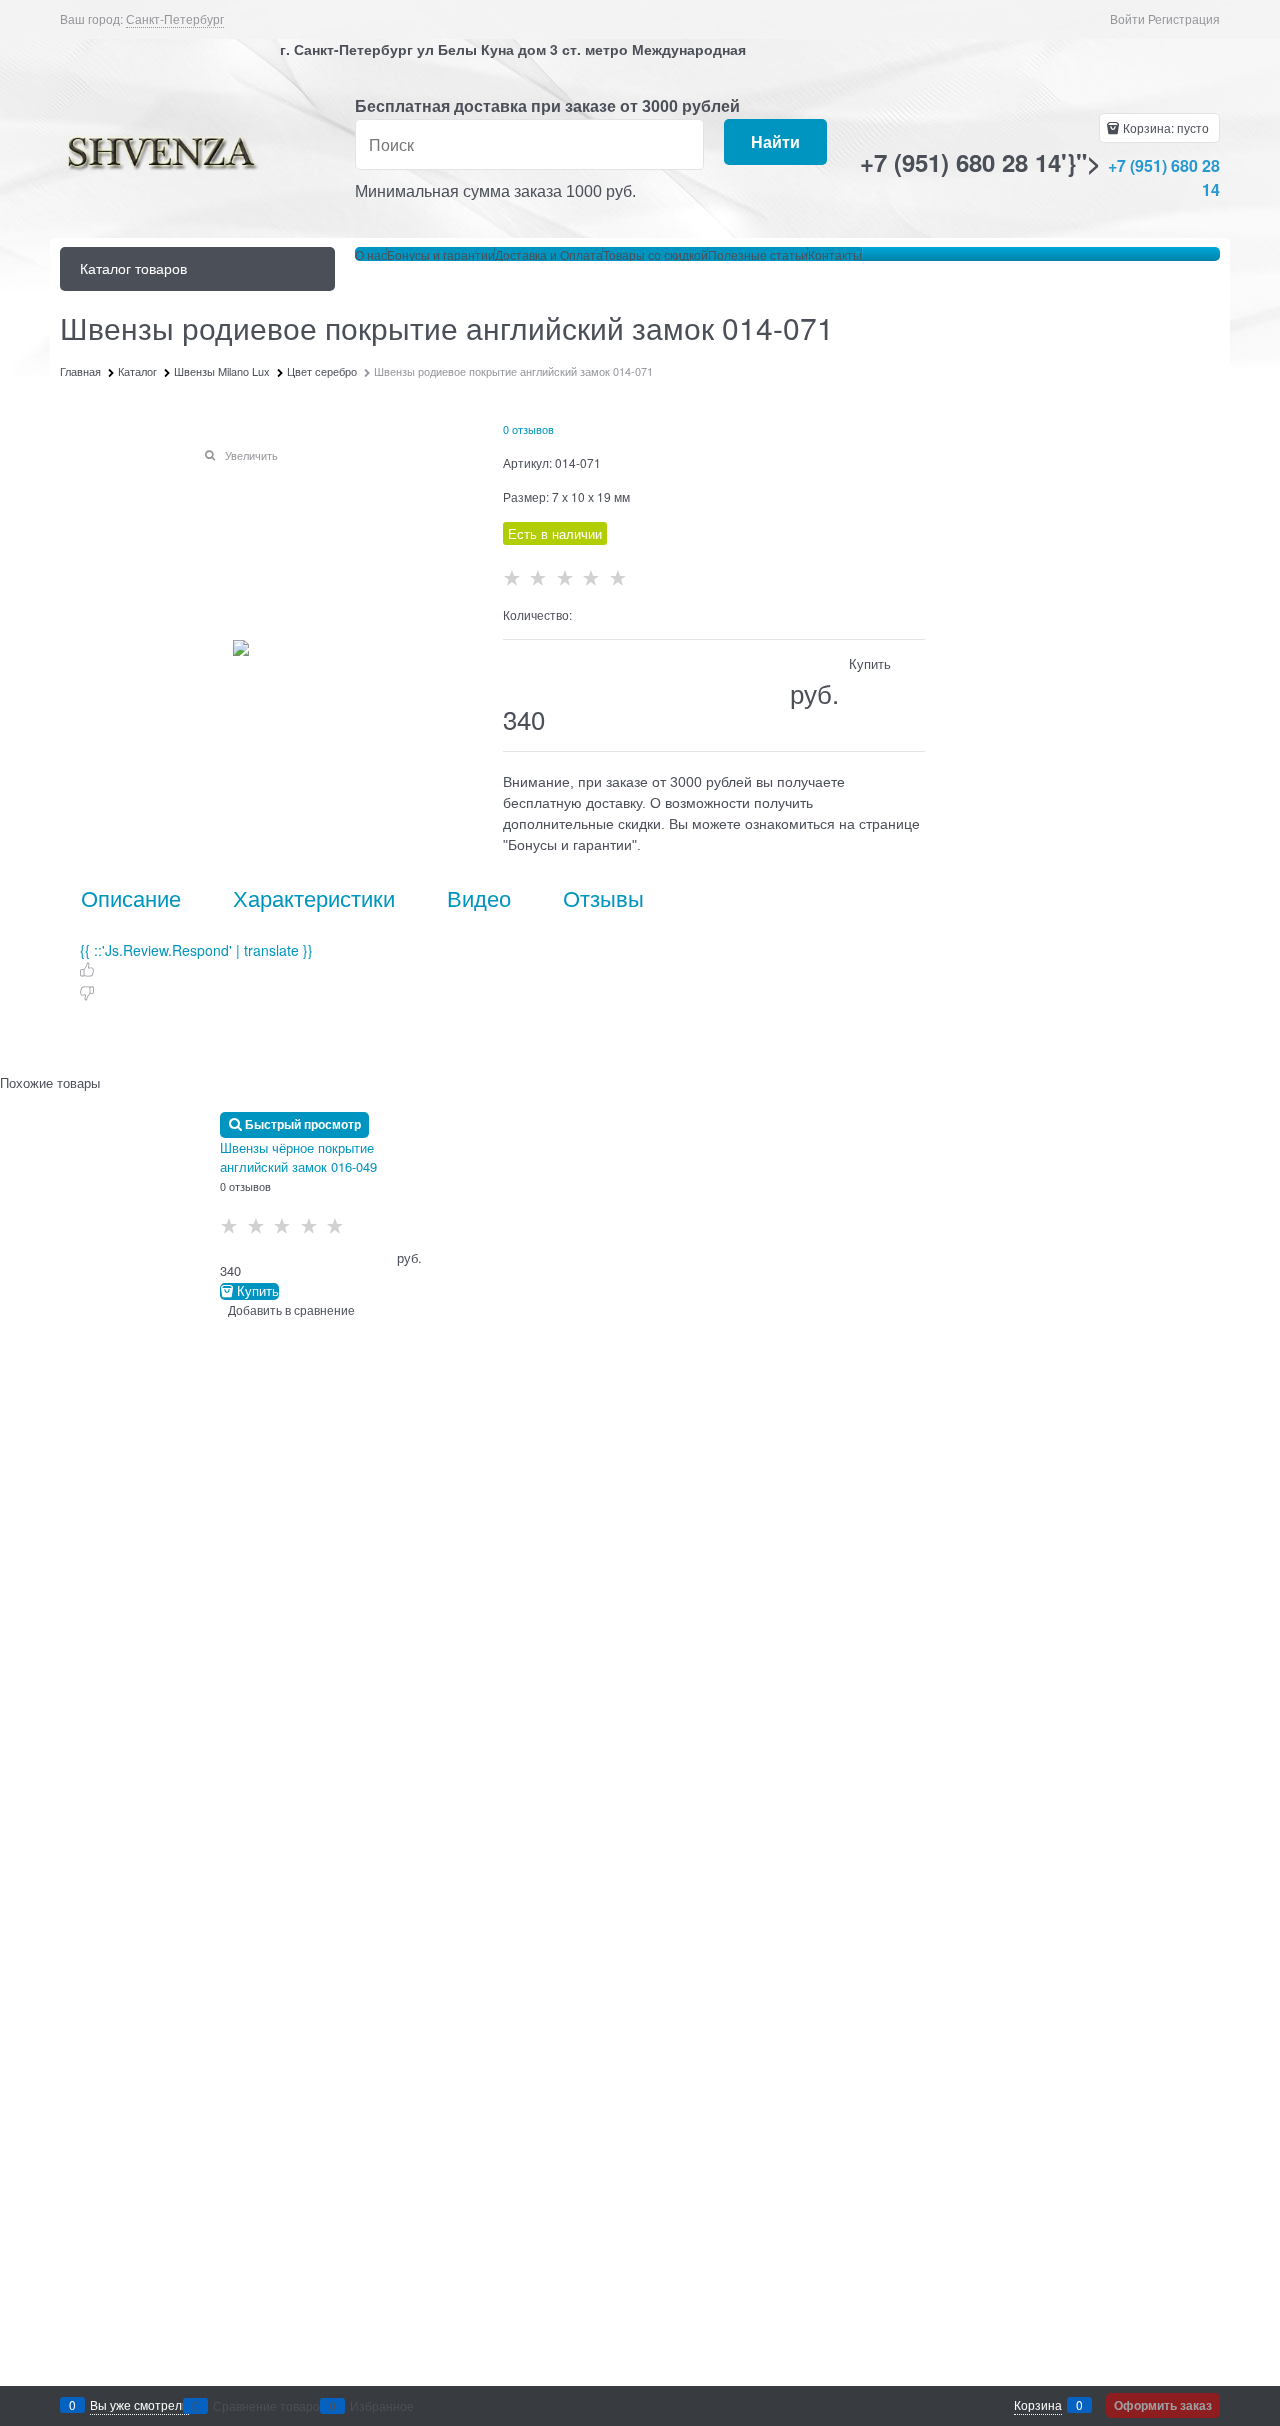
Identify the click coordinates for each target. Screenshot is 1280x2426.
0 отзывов (528, 429)
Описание (131, 898)
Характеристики (314, 898)
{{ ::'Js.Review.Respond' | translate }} (196, 950)
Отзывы (603, 898)
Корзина (1038, 2404)
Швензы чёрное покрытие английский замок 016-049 (298, 1157)
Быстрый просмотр (303, 1124)
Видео (479, 898)
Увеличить (251, 455)
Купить (258, 1291)
